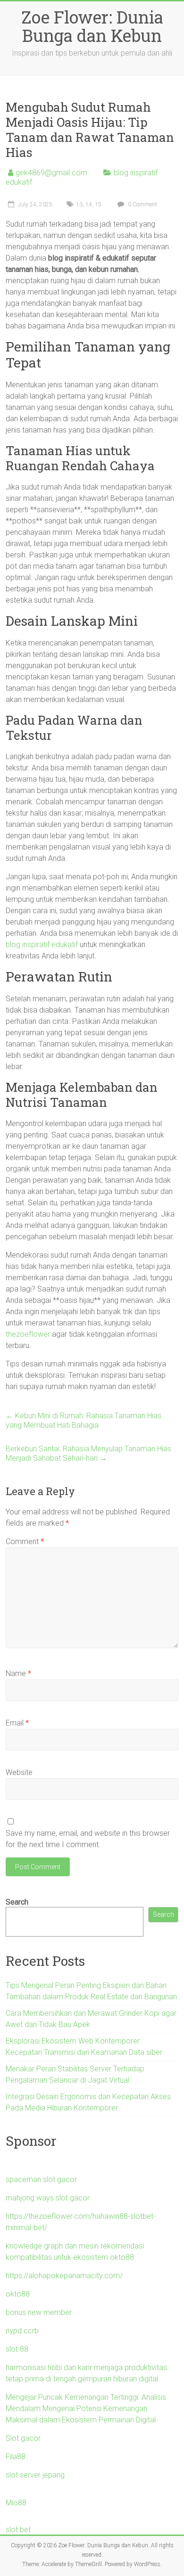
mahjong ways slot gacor (48, 2198)
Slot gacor (23, 2438)
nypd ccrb (22, 2331)
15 (98, 204)
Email (17, 1723)
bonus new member (39, 2312)
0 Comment (142, 204)
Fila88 (16, 2457)
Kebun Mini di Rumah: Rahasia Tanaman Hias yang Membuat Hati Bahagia (84, 1420)
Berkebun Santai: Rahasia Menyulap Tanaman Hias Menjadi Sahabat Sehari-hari (88, 1453)
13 (79, 204)
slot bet (18, 2530)
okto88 (18, 2294)
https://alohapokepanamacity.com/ (64, 2276)
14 (89, 204)
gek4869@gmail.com (51, 173)
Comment (25, 1542)
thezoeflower (28, 1334)
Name (18, 1673)
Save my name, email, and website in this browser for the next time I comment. (88, 1839)
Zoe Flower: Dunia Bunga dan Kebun (92, 26)
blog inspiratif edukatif (42, 945)
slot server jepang (35, 2475)
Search (17, 1902)
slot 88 (17, 2349)
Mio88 (16, 2503)
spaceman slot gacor (41, 2179)
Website (19, 1772)
